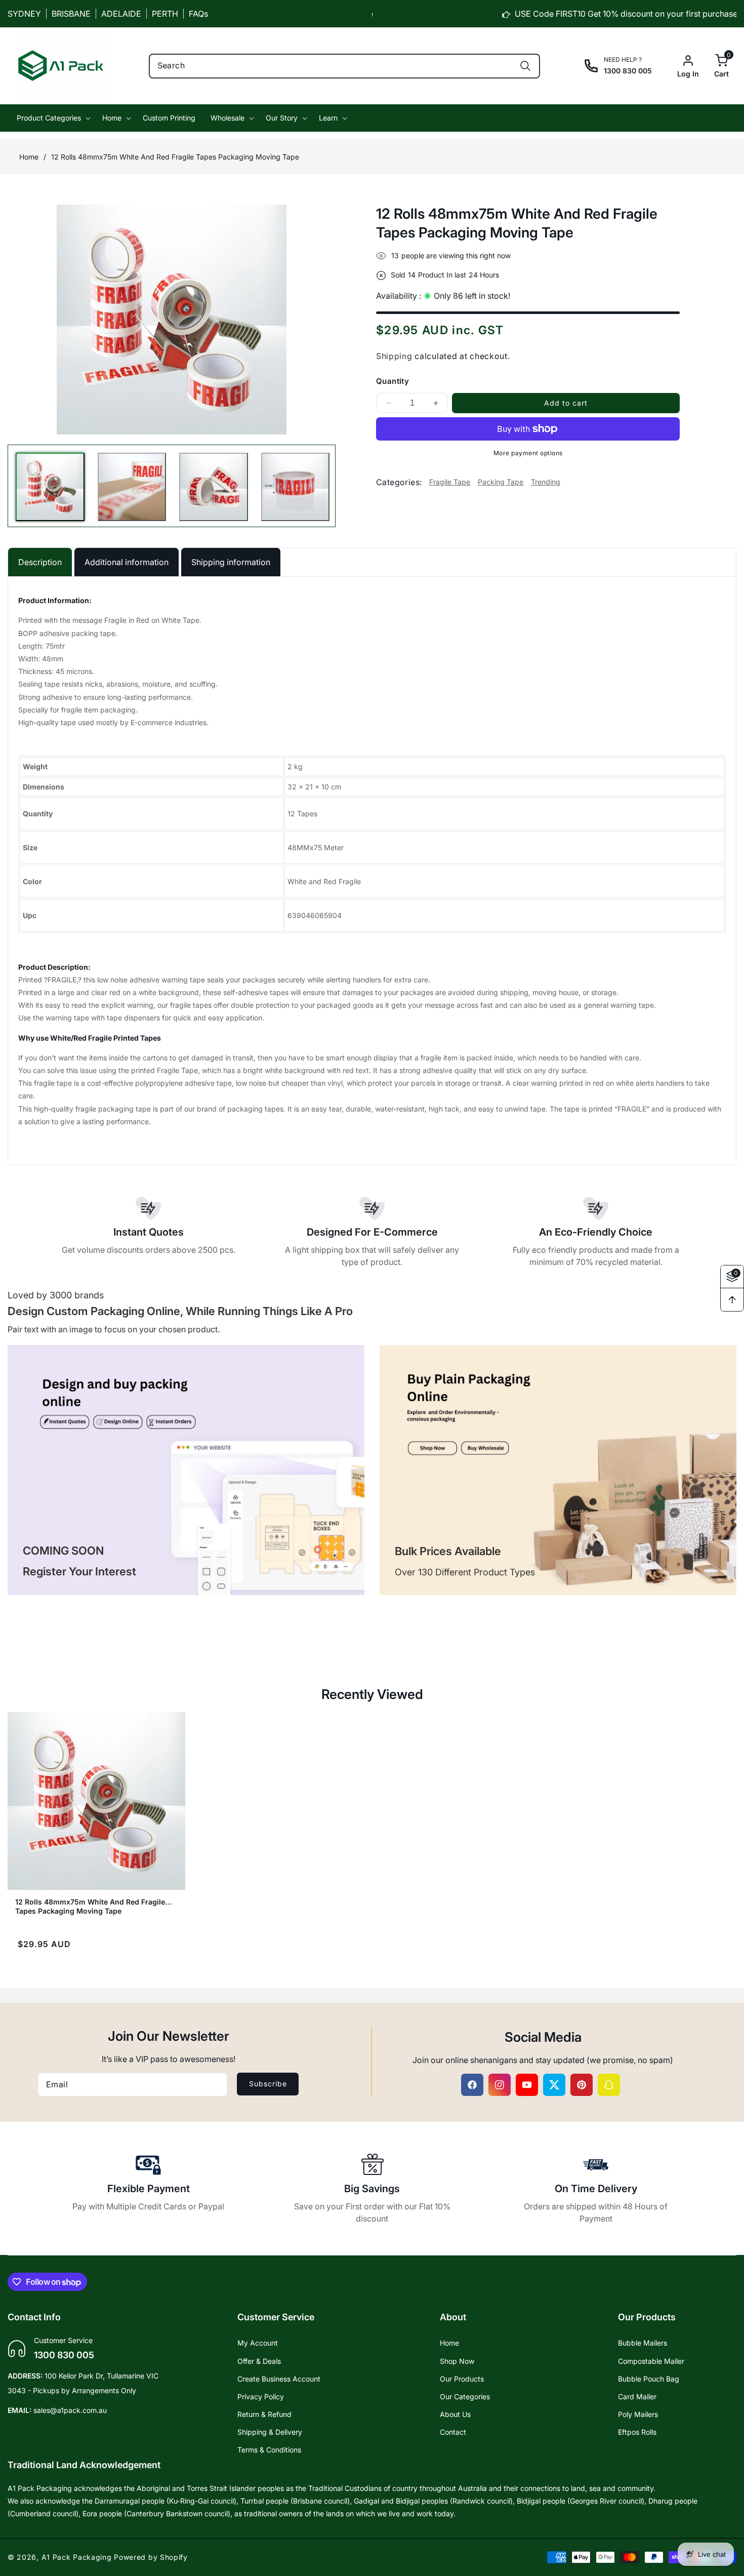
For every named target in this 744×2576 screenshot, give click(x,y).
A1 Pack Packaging (77, 2557)
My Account (258, 2343)
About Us (455, 2414)
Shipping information (231, 562)
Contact (453, 2432)
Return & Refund (264, 2414)
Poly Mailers (638, 2414)
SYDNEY (24, 14)
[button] (714, 66)
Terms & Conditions (269, 2450)
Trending (546, 482)
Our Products (462, 2379)
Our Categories (465, 2396)
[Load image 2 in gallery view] (132, 487)
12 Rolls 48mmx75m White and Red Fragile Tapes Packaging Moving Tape (90, 1902)
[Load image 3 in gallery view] (214, 487)
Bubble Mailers (643, 2343)
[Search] (525, 66)
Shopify (174, 2557)
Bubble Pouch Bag (649, 2379)
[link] (186, 1470)
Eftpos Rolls (637, 2432)
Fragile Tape (450, 482)
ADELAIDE (121, 14)
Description (40, 562)
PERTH (165, 14)
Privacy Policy (261, 2396)
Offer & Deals (259, 2361)
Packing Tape (501, 482)
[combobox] (345, 66)
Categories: (399, 482)
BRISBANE (71, 14)
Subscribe (268, 2084)
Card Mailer (637, 2396)
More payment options (528, 453)
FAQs (198, 14)
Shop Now (457, 2361)
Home (29, 157)
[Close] (190, 2501)
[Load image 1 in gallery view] (50, 487)
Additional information (127, 562)
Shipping (394, 356)
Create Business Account (279, 2379)
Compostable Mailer (651, 2361)
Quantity (392, 381)
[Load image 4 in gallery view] (296, 487)
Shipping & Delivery (270, 2432)
